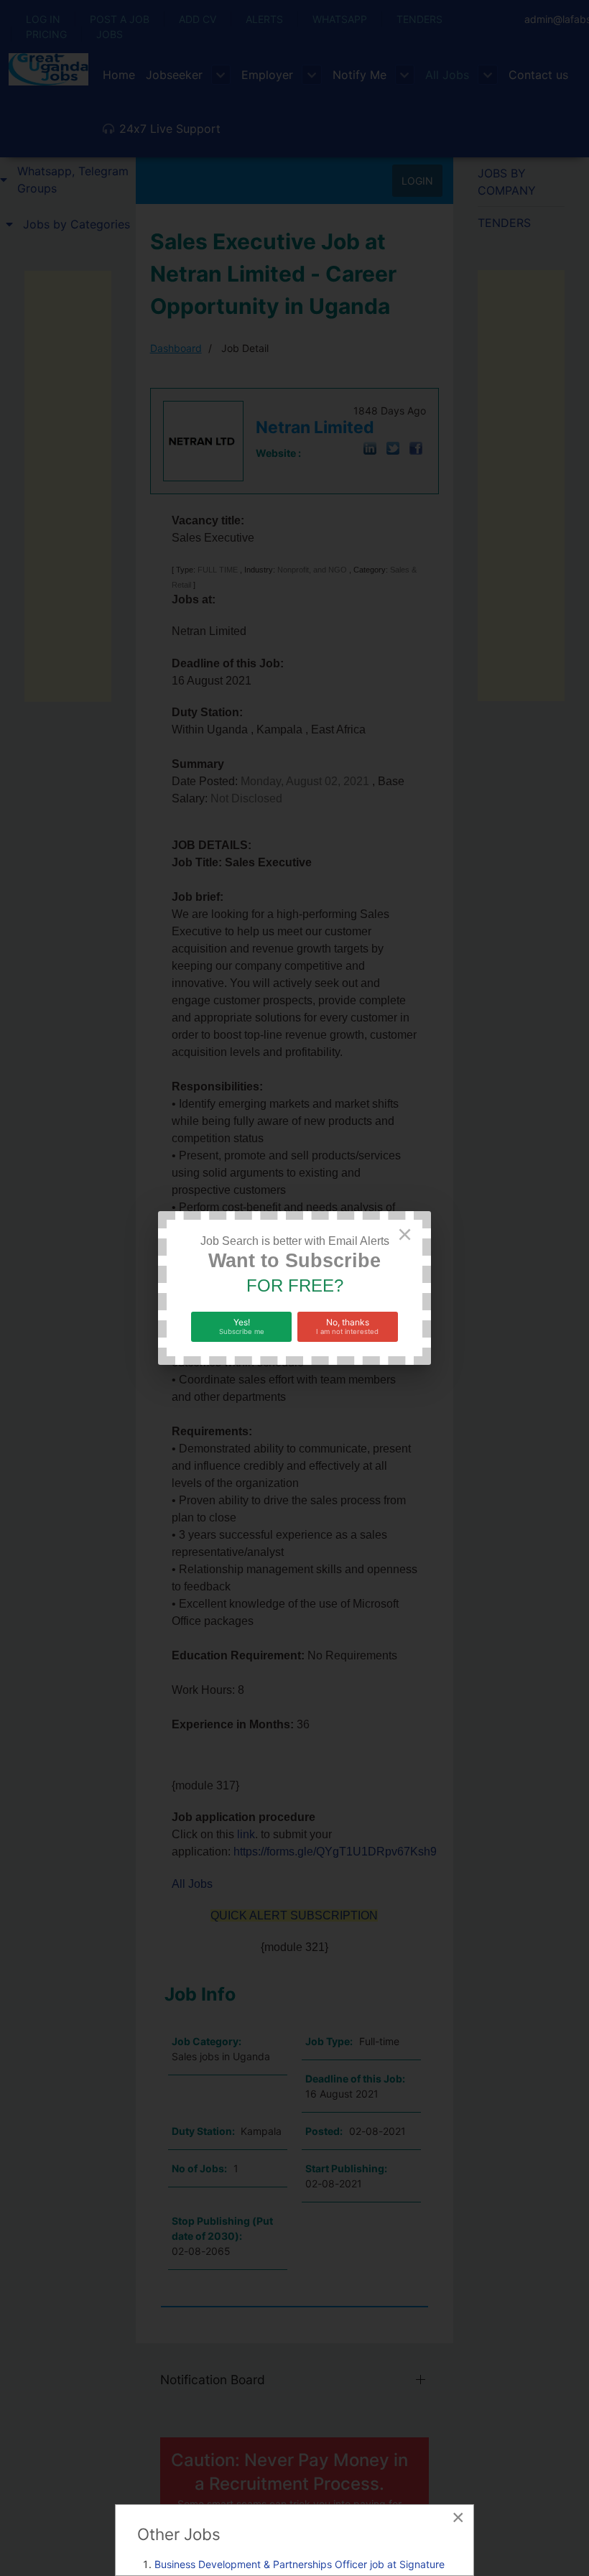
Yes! (242, 1326)
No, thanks (347, 1326)
